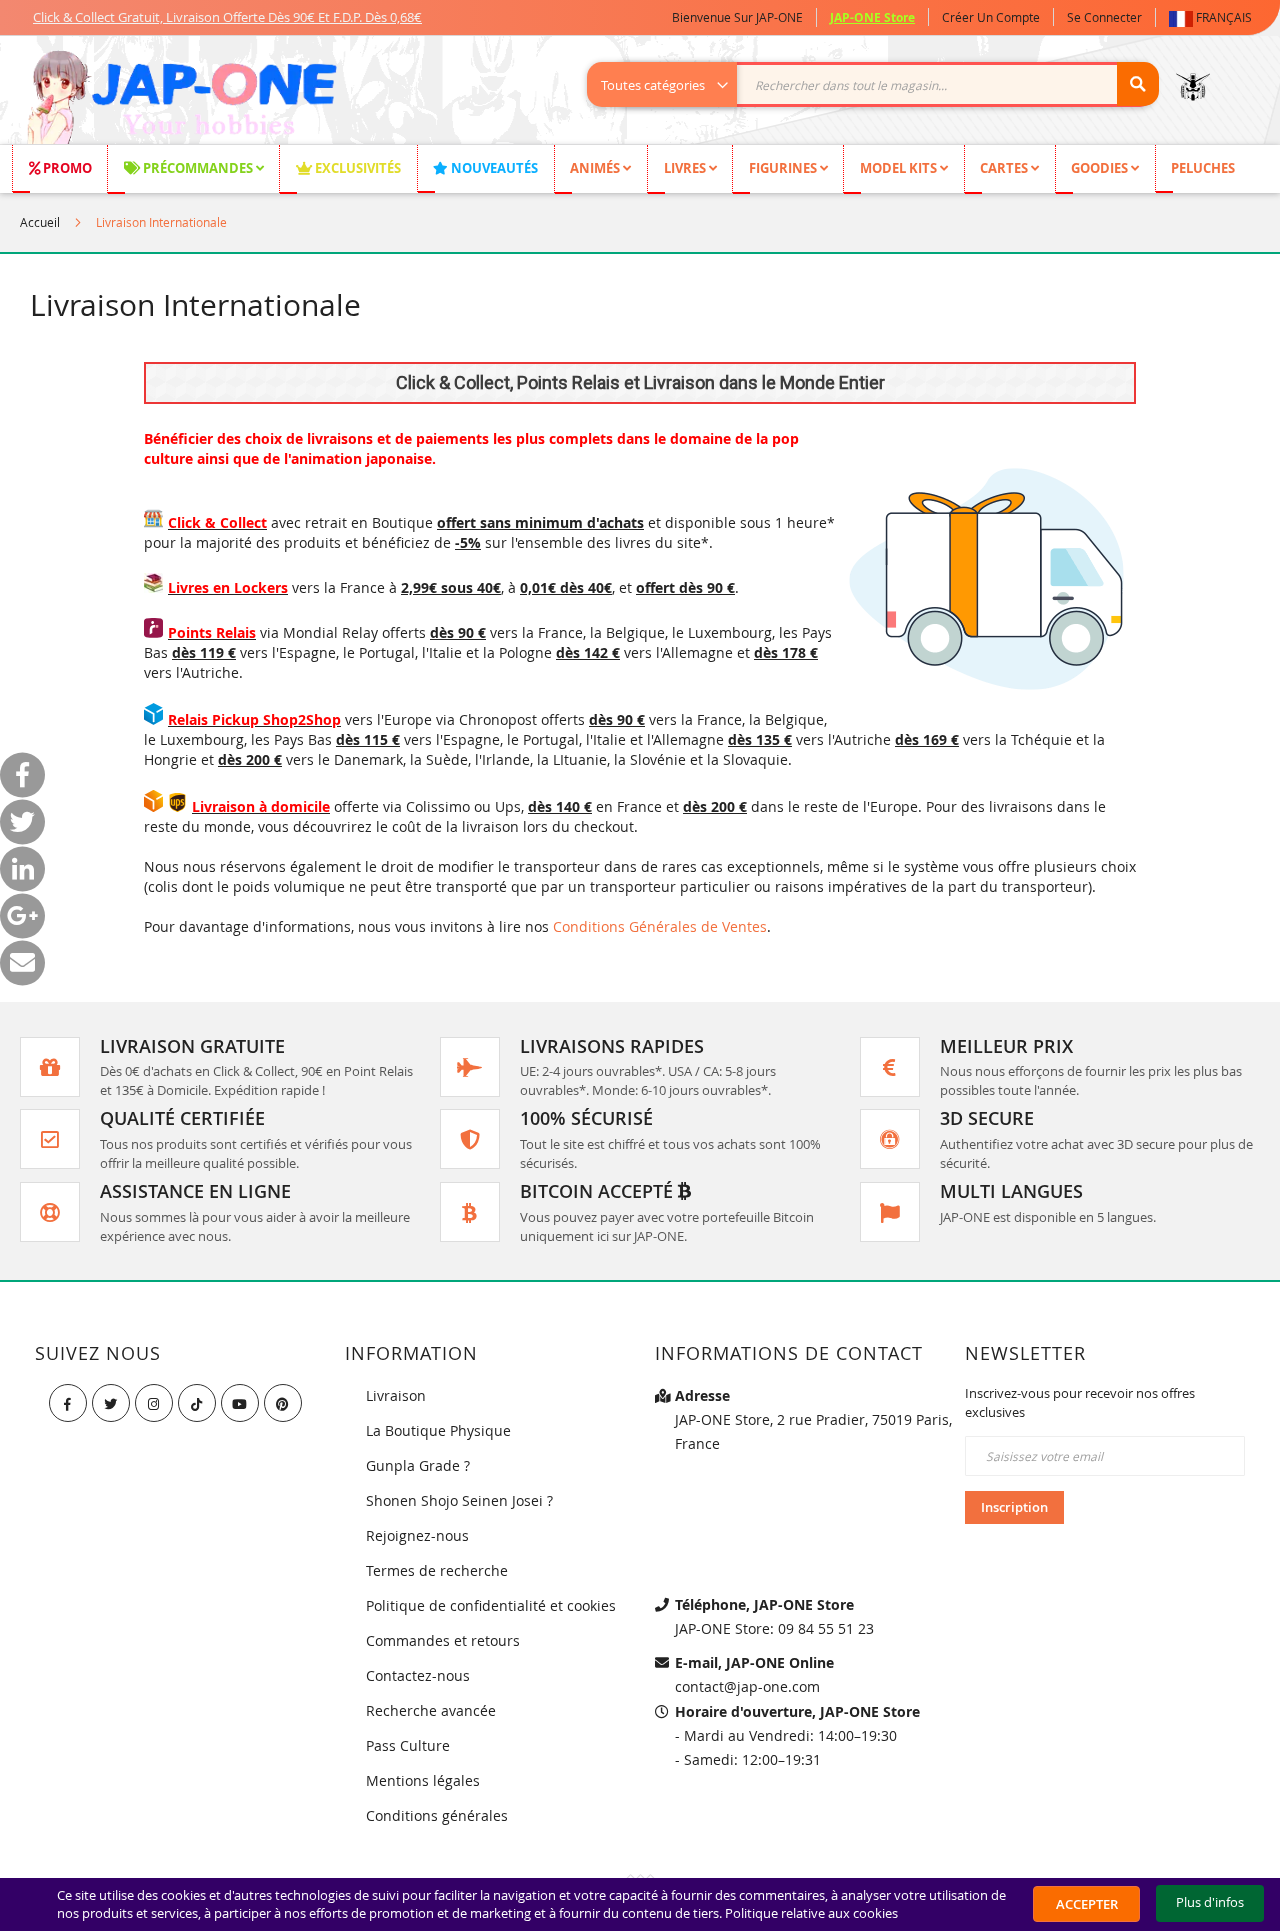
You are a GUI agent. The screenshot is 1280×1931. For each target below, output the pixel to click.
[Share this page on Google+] (22, 915)
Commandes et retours (443, 1640)
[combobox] (883, 84)
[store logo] (181, 100)
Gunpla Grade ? (418, 1465)
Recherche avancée (431, 1710)
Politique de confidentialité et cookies (491, 1605)
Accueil (40, 222)
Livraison (396, 1395)
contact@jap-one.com (747, 1686)
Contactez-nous (418, 1675)
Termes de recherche (437, 1570)
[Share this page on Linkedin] (22, 868)
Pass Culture (408, 1745)
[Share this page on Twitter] (22, 821)
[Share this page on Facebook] (22, 774)
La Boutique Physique (438, 1430)
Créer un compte (991, 17)
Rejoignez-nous (417, 1535)
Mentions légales (423, 1780)
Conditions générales (437, 1815)
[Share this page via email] (22, 962)
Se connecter (1104, 17)
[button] (1214, 17)
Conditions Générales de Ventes (660, 926)
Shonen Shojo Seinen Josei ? (459, 1500)
